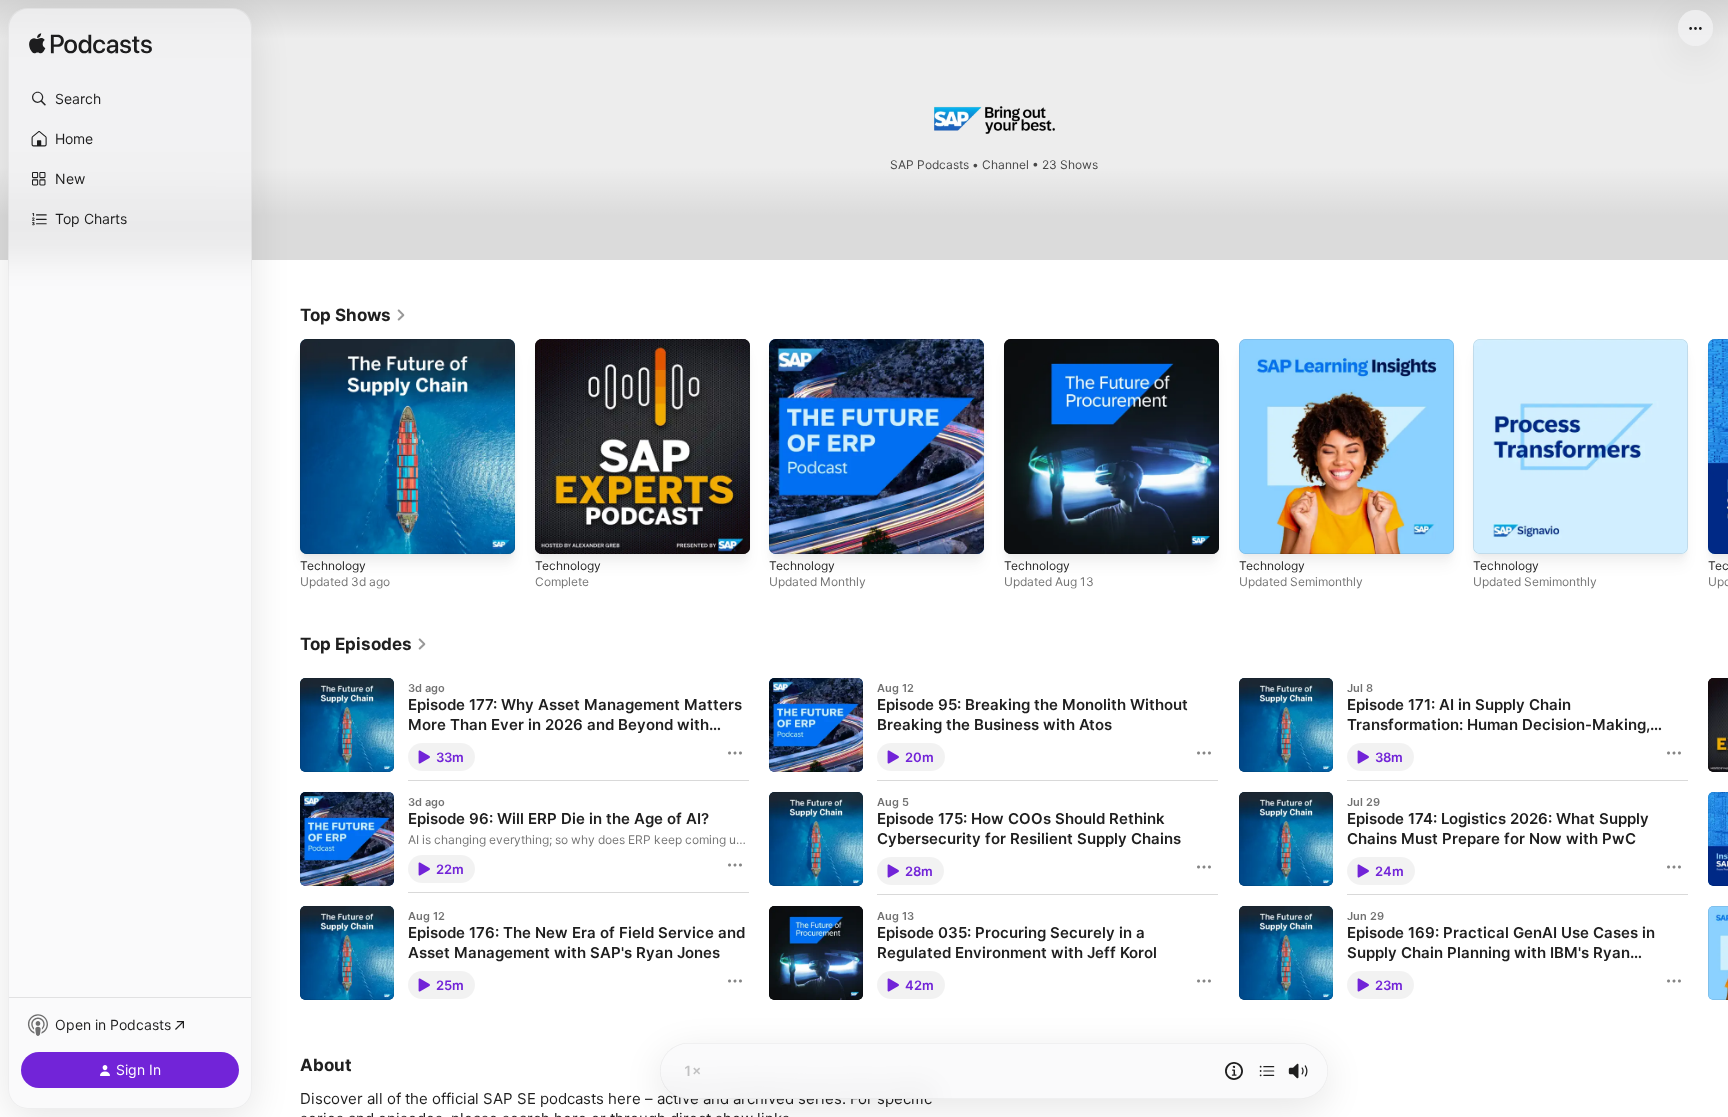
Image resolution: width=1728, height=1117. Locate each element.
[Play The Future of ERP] (794, 529)
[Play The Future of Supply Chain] (325, 529)
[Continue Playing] (1267, 1071)
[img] (90, 45)
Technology (336, 347)
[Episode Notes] (1234, 1071)
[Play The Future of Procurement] (1029, 529)
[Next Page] (1708, 446)
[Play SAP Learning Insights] (1264, 529)
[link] (353, 315)
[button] (130, 99)
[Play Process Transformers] (1498, 529)
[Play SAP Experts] (560, 529)
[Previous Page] (280, 446)
